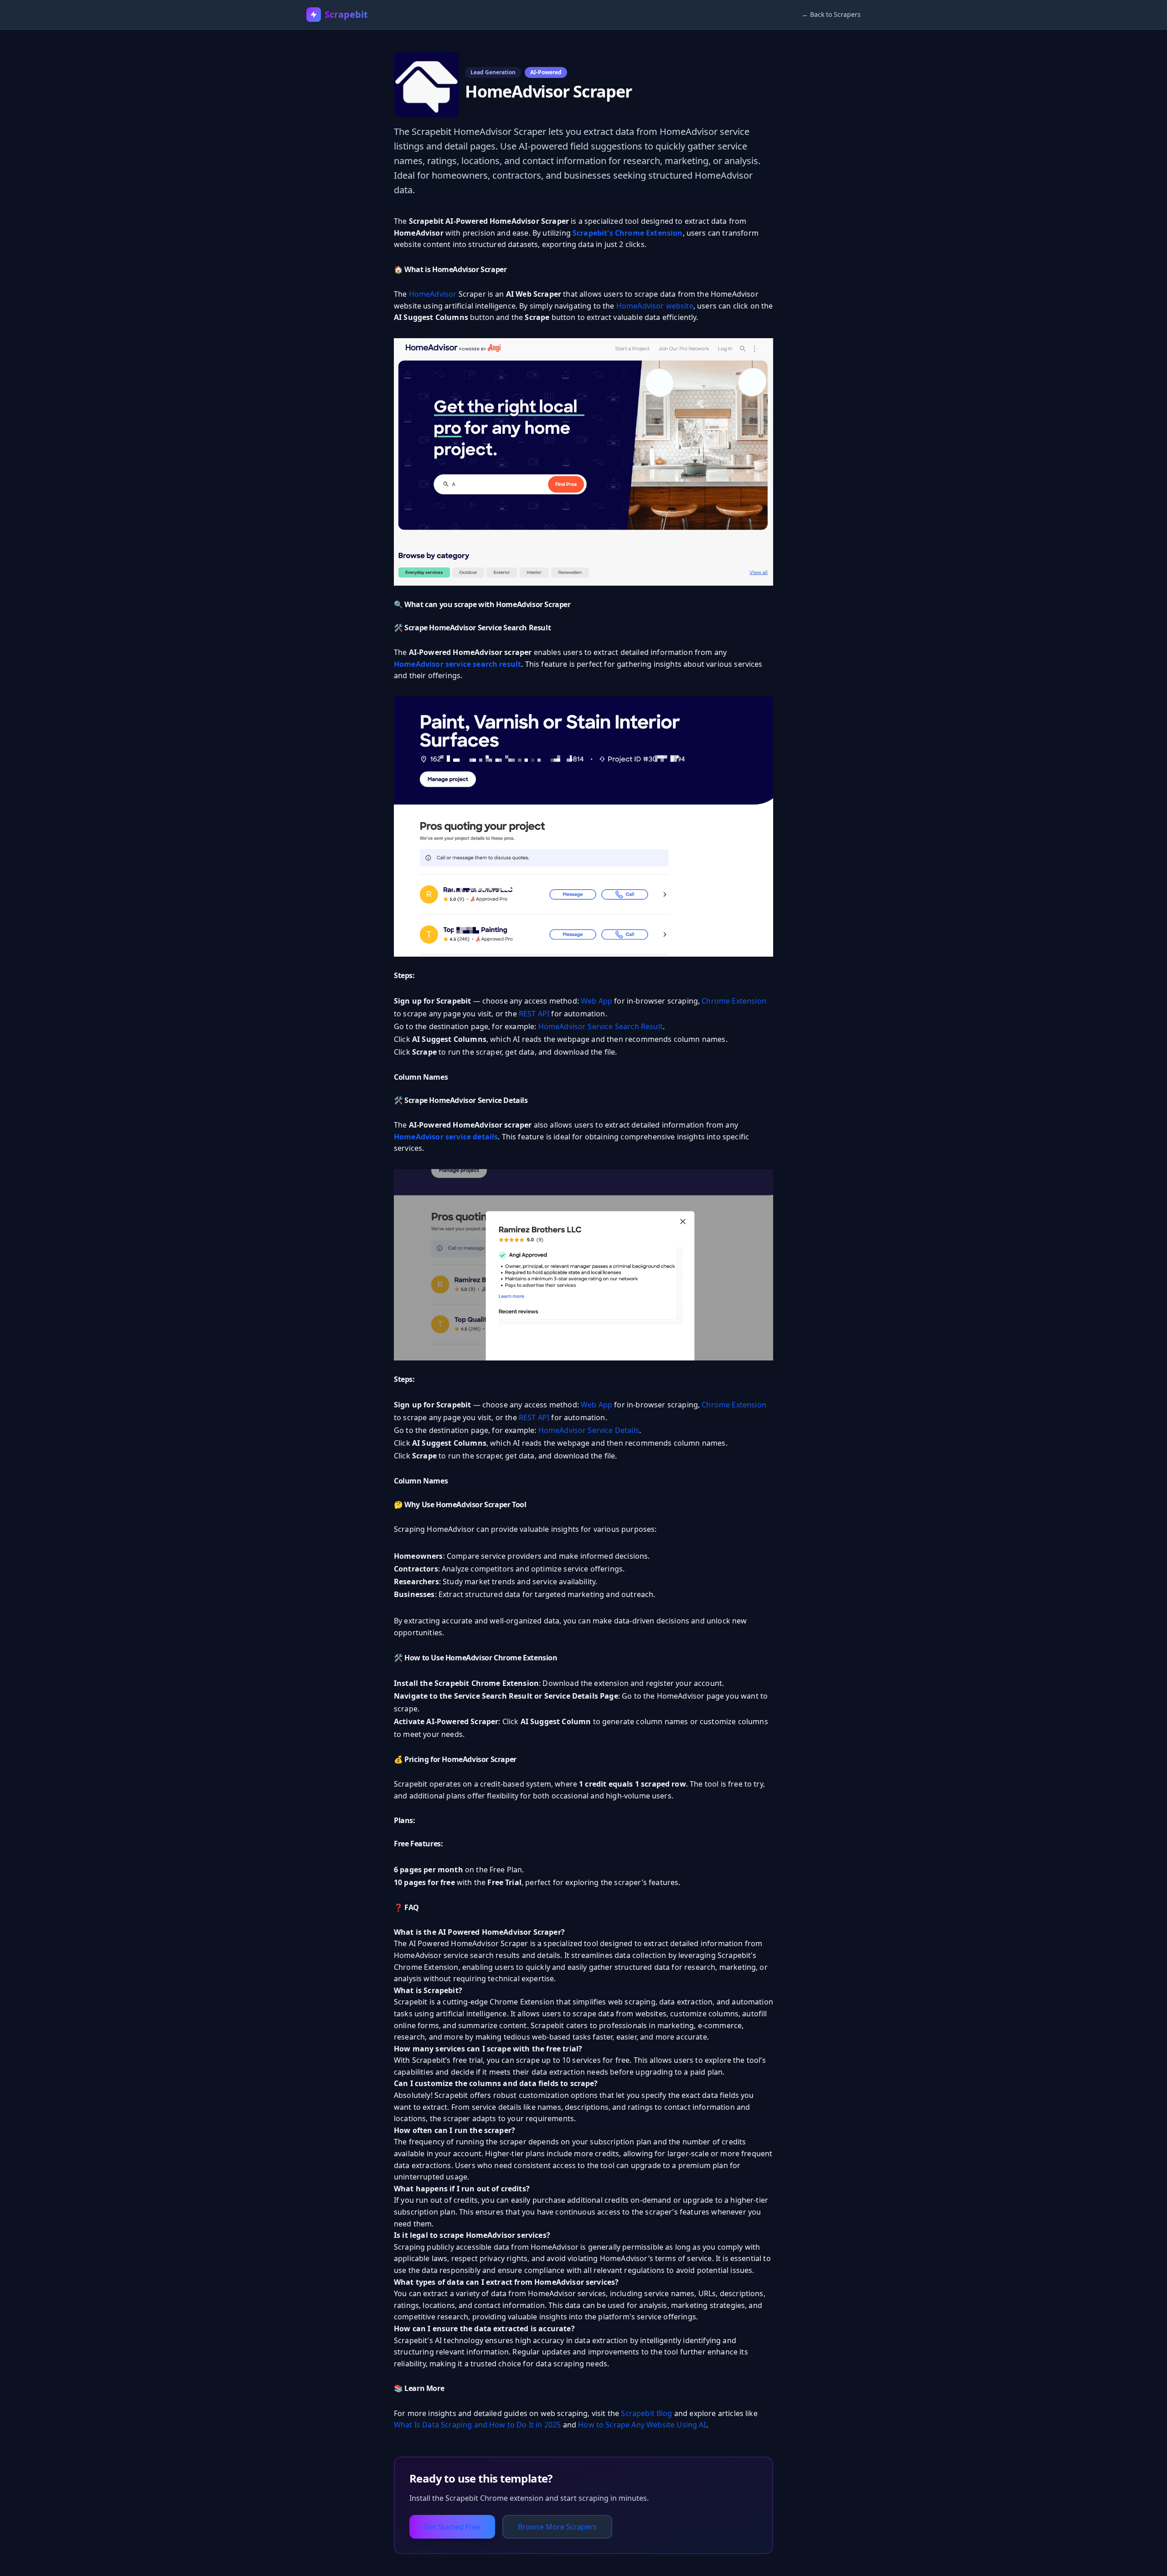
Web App (596, 1001)
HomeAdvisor (433, 294)
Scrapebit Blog (646, 2413)
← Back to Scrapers (831, 14)
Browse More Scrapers (557, 2527)
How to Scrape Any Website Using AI (642, 2425)
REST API (534, 1014)
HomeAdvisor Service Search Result (601, 1026)
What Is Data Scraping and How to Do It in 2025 (477, 2425)
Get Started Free (452, 2527)
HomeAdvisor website (655, 306)
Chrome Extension (734, 1001)
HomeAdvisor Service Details (589, 1430)
